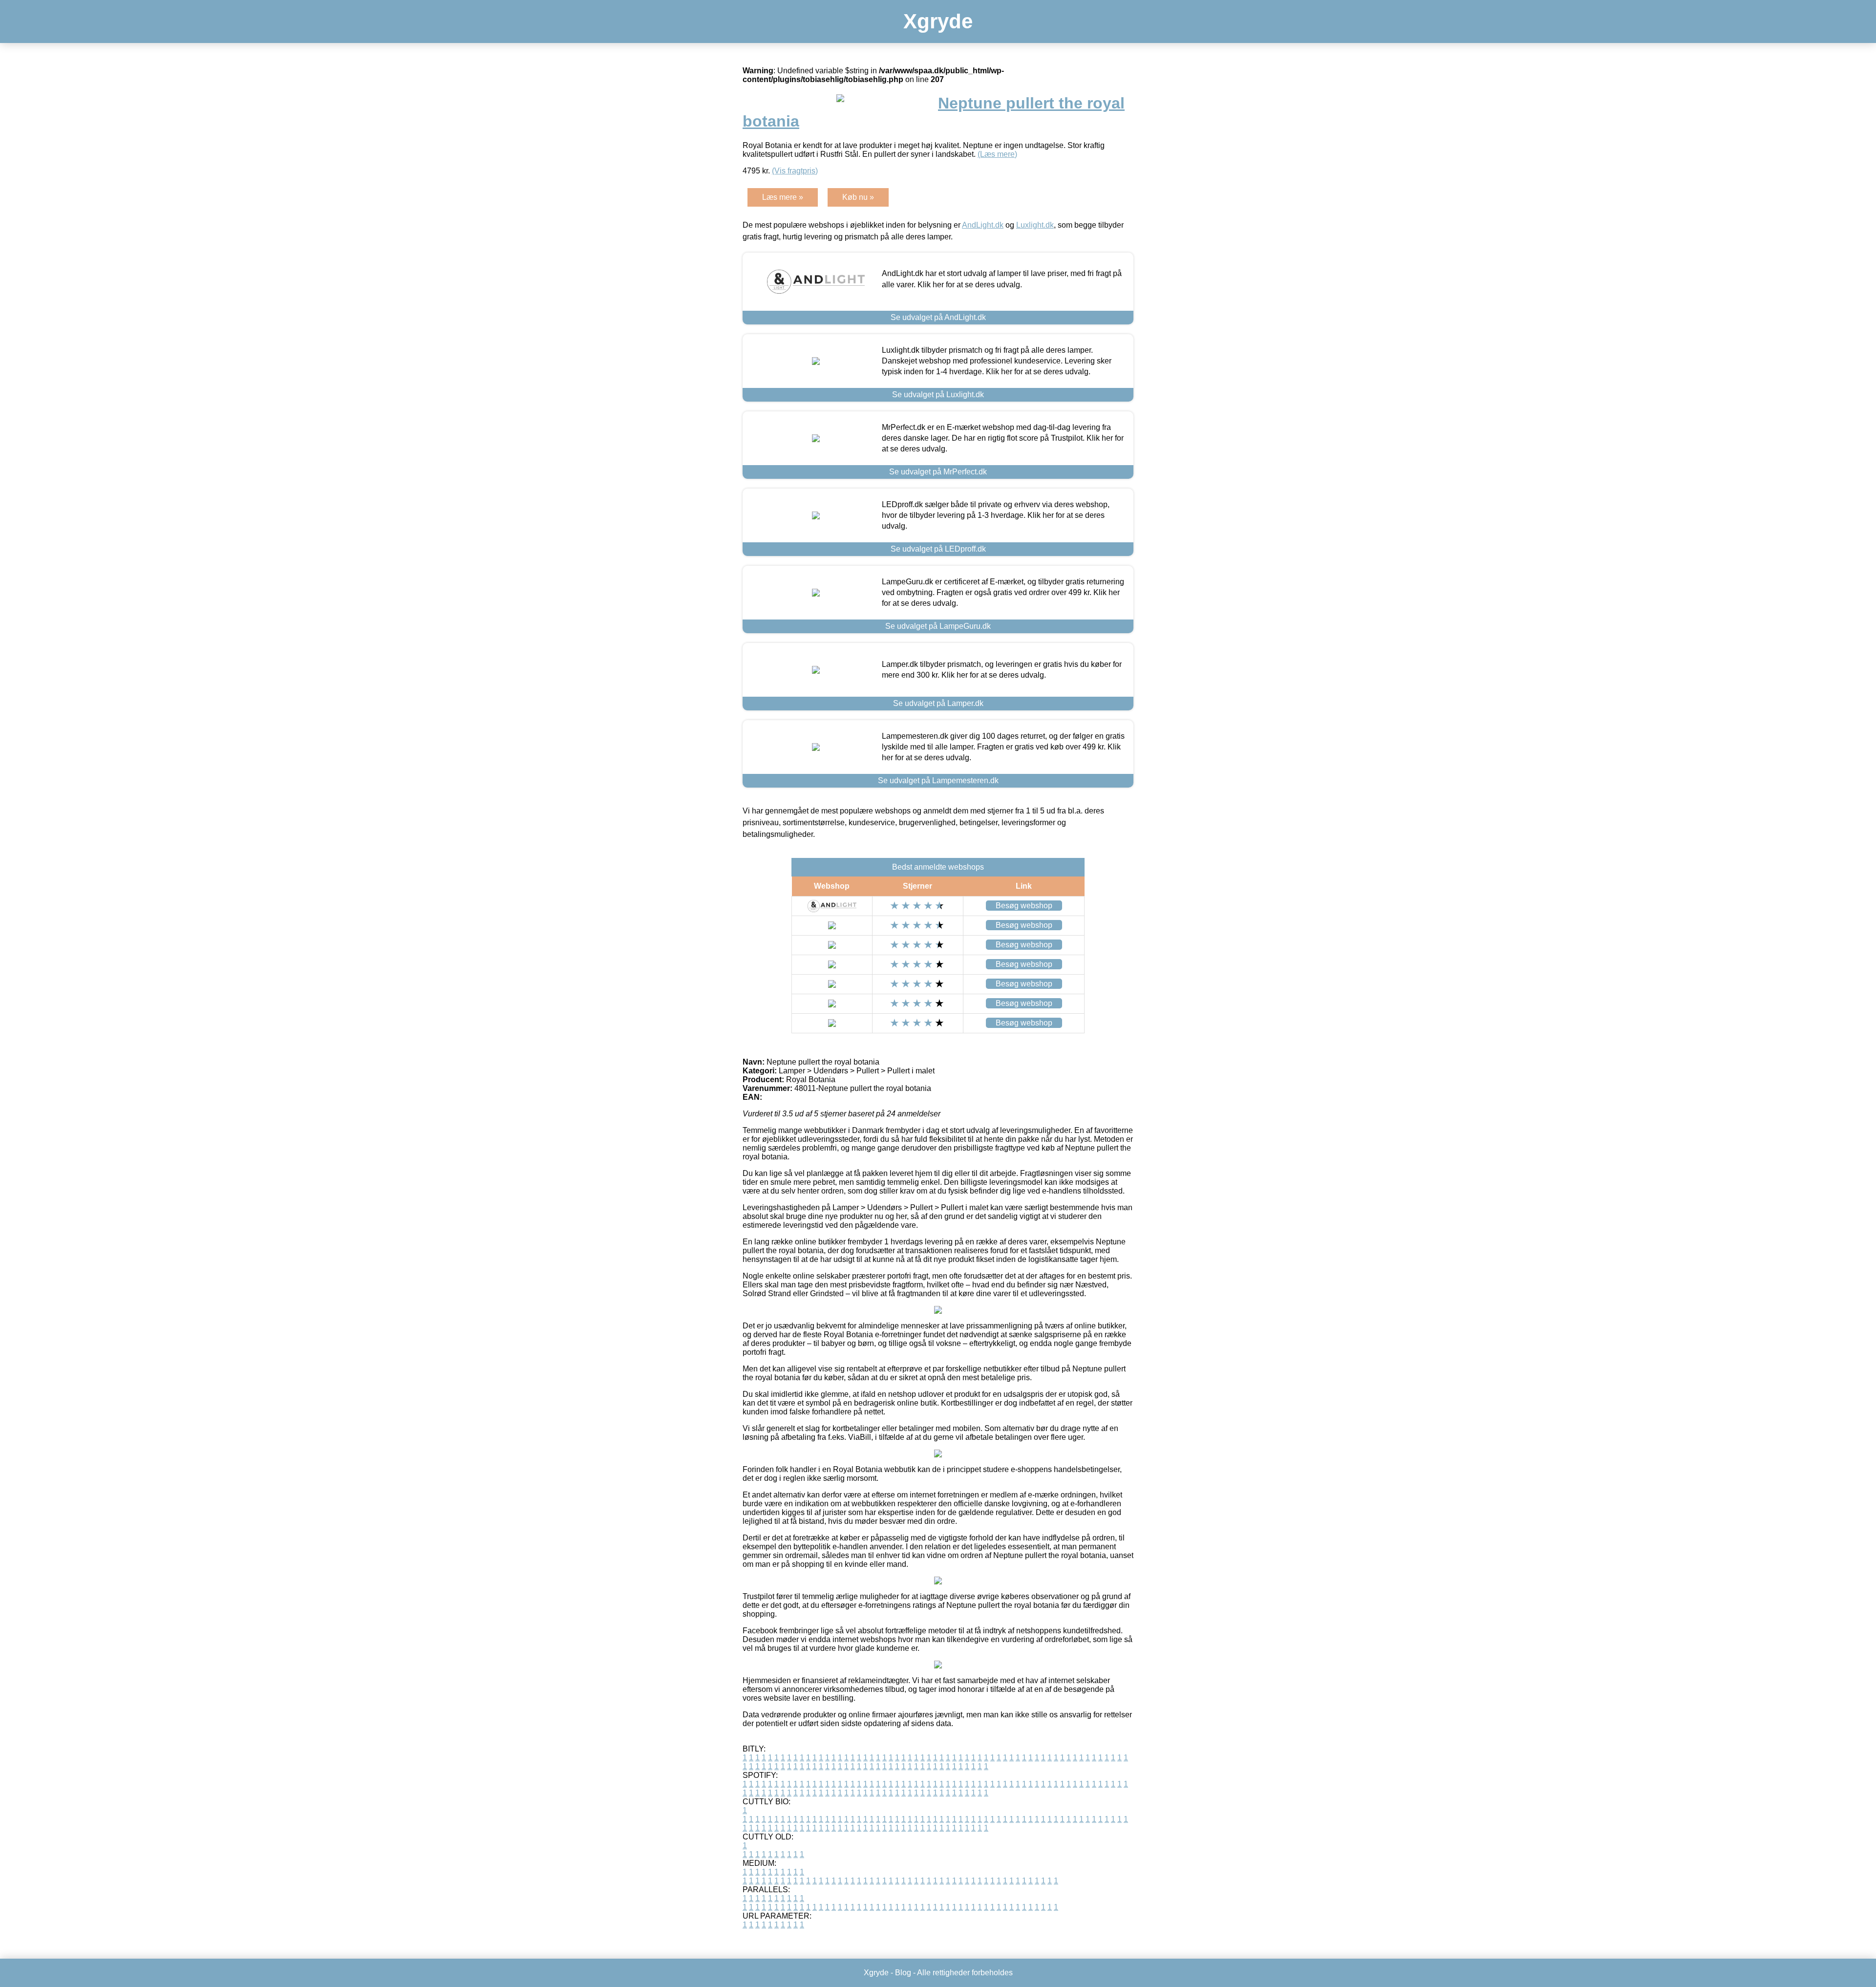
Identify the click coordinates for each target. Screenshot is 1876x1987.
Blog (903, 1973)
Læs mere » (783, 197)
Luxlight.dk (1035, 225)
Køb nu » (858, 197)
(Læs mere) (997, 154)
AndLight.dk (983, 225)
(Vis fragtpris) (795, 171)
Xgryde (938, 21)
